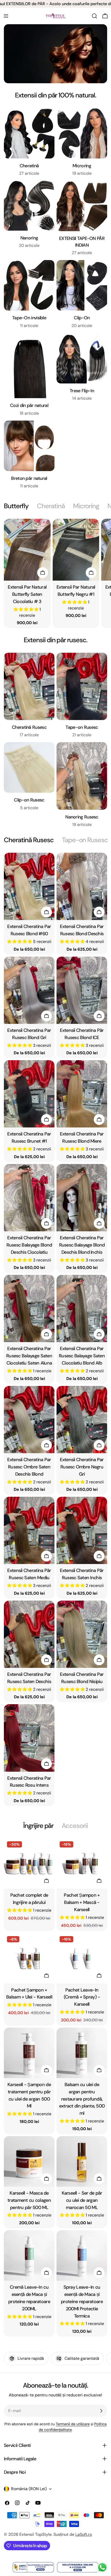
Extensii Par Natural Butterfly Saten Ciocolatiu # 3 (27, 594)
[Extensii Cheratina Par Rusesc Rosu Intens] (29, 1738)
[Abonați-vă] (101, 2411)
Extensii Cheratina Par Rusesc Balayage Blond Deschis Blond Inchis (82, 1245)
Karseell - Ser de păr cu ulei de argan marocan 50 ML (82, 2200)
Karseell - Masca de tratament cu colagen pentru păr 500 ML (29, 2200)
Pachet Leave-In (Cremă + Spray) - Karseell (82, 1997)
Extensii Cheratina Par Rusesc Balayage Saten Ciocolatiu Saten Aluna (29, 1356)
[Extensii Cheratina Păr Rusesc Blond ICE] (82, 990)
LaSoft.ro (84, 2534)
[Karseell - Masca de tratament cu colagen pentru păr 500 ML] (29, 2161)
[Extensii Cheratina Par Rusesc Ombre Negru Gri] (82, 1420)
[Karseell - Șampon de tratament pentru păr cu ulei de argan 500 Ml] (29, 2053)
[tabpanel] (55, 573)
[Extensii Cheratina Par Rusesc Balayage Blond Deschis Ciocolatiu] (29, 1198)
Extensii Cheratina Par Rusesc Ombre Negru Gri (82, 1467)
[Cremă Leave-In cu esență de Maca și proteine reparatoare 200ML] (29, 2255)
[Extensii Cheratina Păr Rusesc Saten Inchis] (82, 1530)
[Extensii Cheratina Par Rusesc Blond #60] (29, 886)
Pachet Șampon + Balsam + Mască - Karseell (82, 1902)
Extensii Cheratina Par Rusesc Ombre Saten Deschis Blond (29, 1467)
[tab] (16, 506)
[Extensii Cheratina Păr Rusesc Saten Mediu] (29, 1530)
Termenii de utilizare (73, 2424)
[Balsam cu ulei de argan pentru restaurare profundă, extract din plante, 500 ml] (82, 2053)
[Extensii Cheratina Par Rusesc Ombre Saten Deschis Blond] (29, 1420)
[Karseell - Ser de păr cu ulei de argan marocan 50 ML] (82, 2161)
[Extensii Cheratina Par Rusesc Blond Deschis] (82, 886)
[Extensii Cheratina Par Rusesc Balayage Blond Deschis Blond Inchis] (82, 1198)
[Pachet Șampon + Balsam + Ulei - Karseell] (29, 1958)
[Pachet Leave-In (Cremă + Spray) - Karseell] (82, 1958)
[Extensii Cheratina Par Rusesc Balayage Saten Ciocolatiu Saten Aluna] (29, 1308)
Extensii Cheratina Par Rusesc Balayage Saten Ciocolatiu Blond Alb (82, 1356)
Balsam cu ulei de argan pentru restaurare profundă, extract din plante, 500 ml (82, 2099)
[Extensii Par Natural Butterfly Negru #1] (76, 550)
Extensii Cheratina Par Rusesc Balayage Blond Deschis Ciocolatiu (29, 1245)
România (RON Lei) (29, 2489)
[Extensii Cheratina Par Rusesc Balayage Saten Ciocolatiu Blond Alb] (82, 1308)
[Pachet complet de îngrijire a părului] (29, 1863)
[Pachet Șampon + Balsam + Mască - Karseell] (82, 1863)
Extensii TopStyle (35, 2534)
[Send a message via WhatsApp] (102, 2567)
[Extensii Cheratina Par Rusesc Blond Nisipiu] (82, 1634)
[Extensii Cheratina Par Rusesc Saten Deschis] (29, 1634)
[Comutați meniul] (6, 16)
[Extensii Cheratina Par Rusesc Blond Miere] (82, 1094)
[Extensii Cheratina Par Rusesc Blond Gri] (29, 990)
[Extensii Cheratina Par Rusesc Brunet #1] (29, 1094)
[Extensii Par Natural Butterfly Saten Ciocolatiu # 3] (27, 550)
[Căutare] (94, 16)
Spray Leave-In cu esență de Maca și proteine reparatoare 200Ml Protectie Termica (82, 2302)
